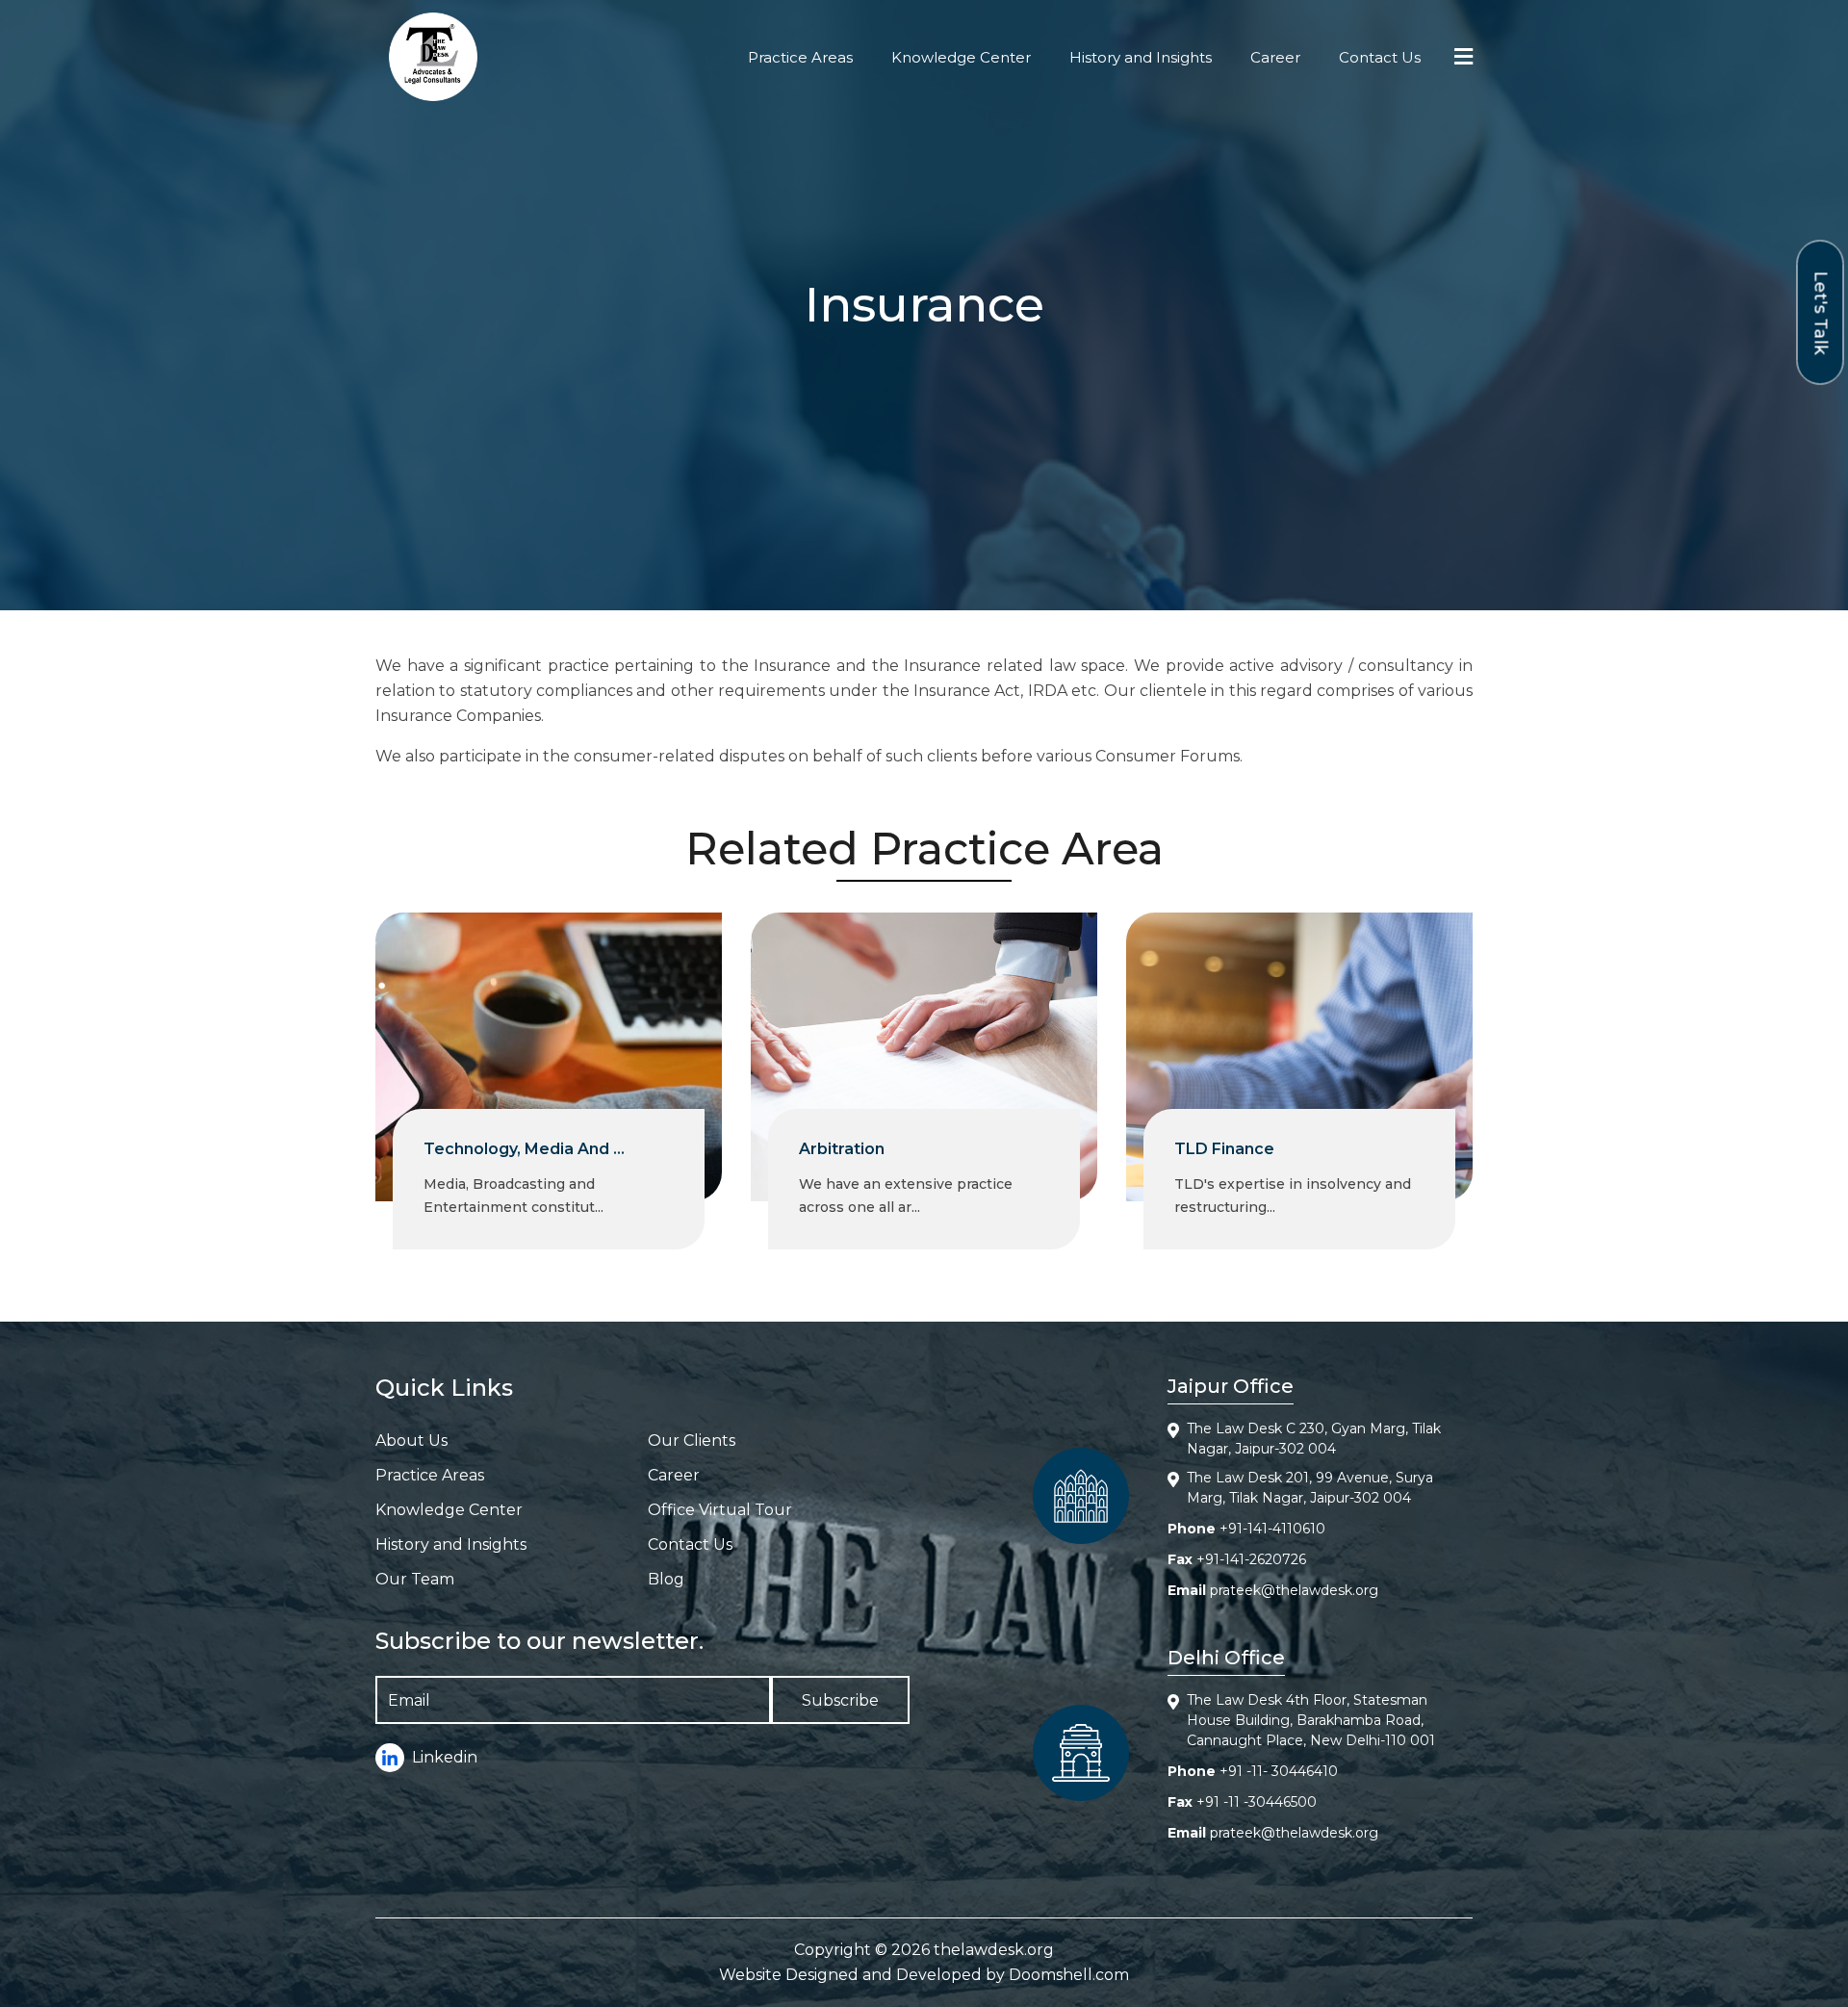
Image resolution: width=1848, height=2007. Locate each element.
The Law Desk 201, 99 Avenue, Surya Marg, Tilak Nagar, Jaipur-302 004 (1310, 1488)
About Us (411, 1441)
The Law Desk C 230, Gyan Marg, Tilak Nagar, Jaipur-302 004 (1314, 1439)
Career (1275, 57)
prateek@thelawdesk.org (1294, 1590)
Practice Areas (800, 57)
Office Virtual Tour (720, 1510)
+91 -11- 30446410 (1279, 1771)
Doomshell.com (1069, 1975)
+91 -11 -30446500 (1257, 1802)
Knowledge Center (961, 57)
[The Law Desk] (433, 57)
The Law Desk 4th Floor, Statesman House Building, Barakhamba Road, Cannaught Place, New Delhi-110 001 (1311, 1720)
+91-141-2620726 (1251, 1559)
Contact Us (1380, 57)
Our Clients (692, 1441)
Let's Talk (1821, 312)
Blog (666, 1579)
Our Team (415, 1579)
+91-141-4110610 (1272, 1529)
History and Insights (1141, 57)
